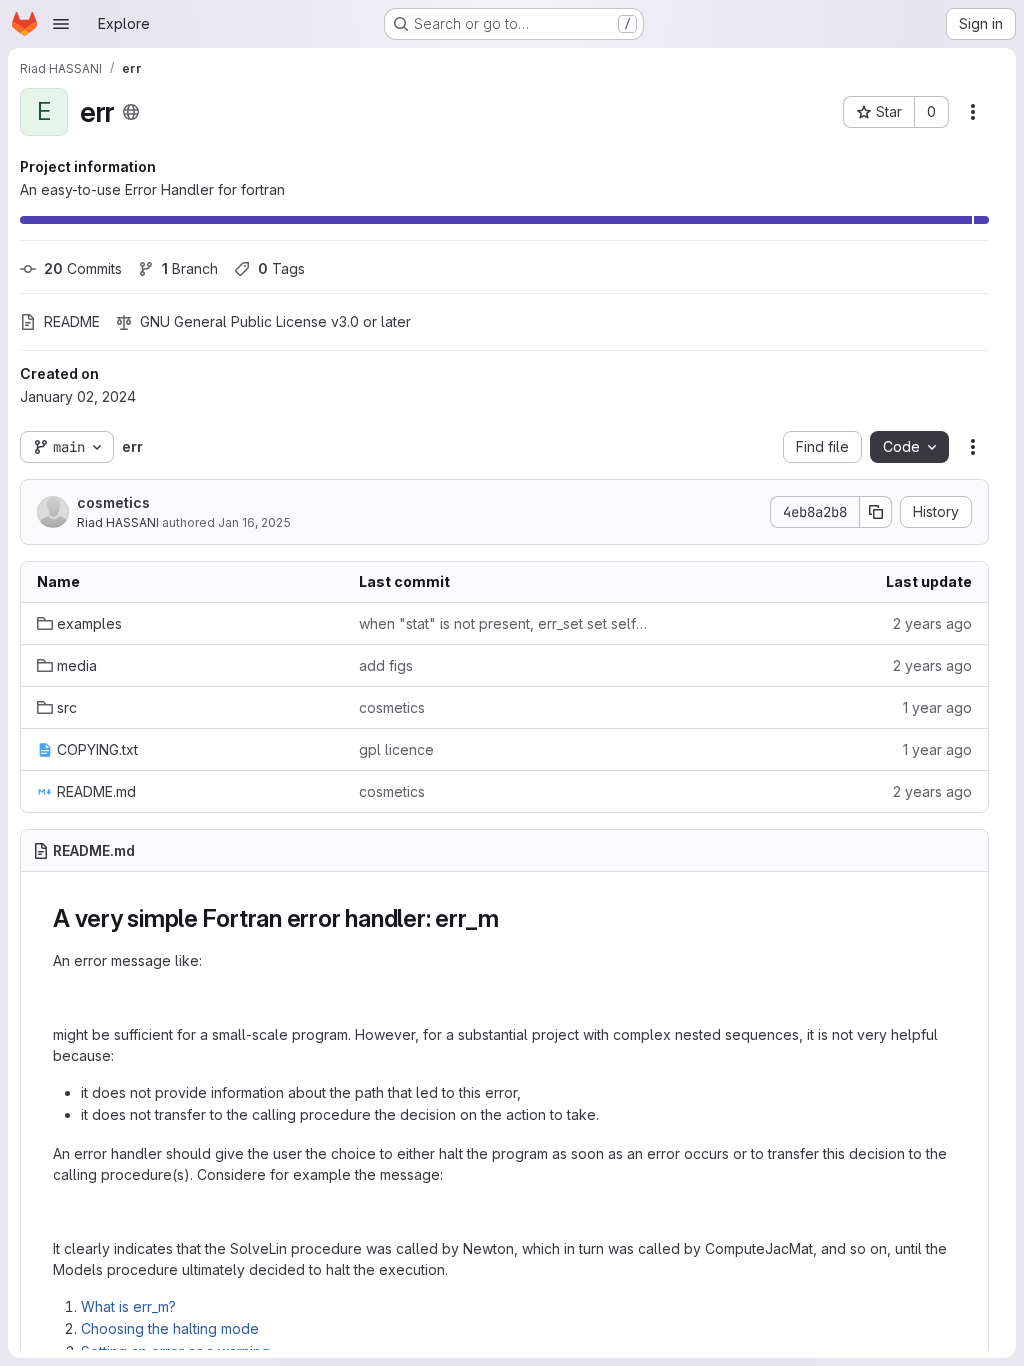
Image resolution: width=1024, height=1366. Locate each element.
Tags (281, 268)
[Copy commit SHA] (876, 512)
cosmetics (113, 502)
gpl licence (396, 749)
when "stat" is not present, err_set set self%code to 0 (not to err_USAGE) (504, 623)
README (72, 321)
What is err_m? (128, 1306)
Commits (83, 268)
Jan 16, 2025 (254, 522)
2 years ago (932, 623)
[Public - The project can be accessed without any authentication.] (131, 112)
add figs (386, 665)
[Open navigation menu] (61, 24)
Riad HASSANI (118, 522)
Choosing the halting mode (170, 1328)
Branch (190, 268)
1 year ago (937, 707)
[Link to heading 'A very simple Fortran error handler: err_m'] (512, 918)
